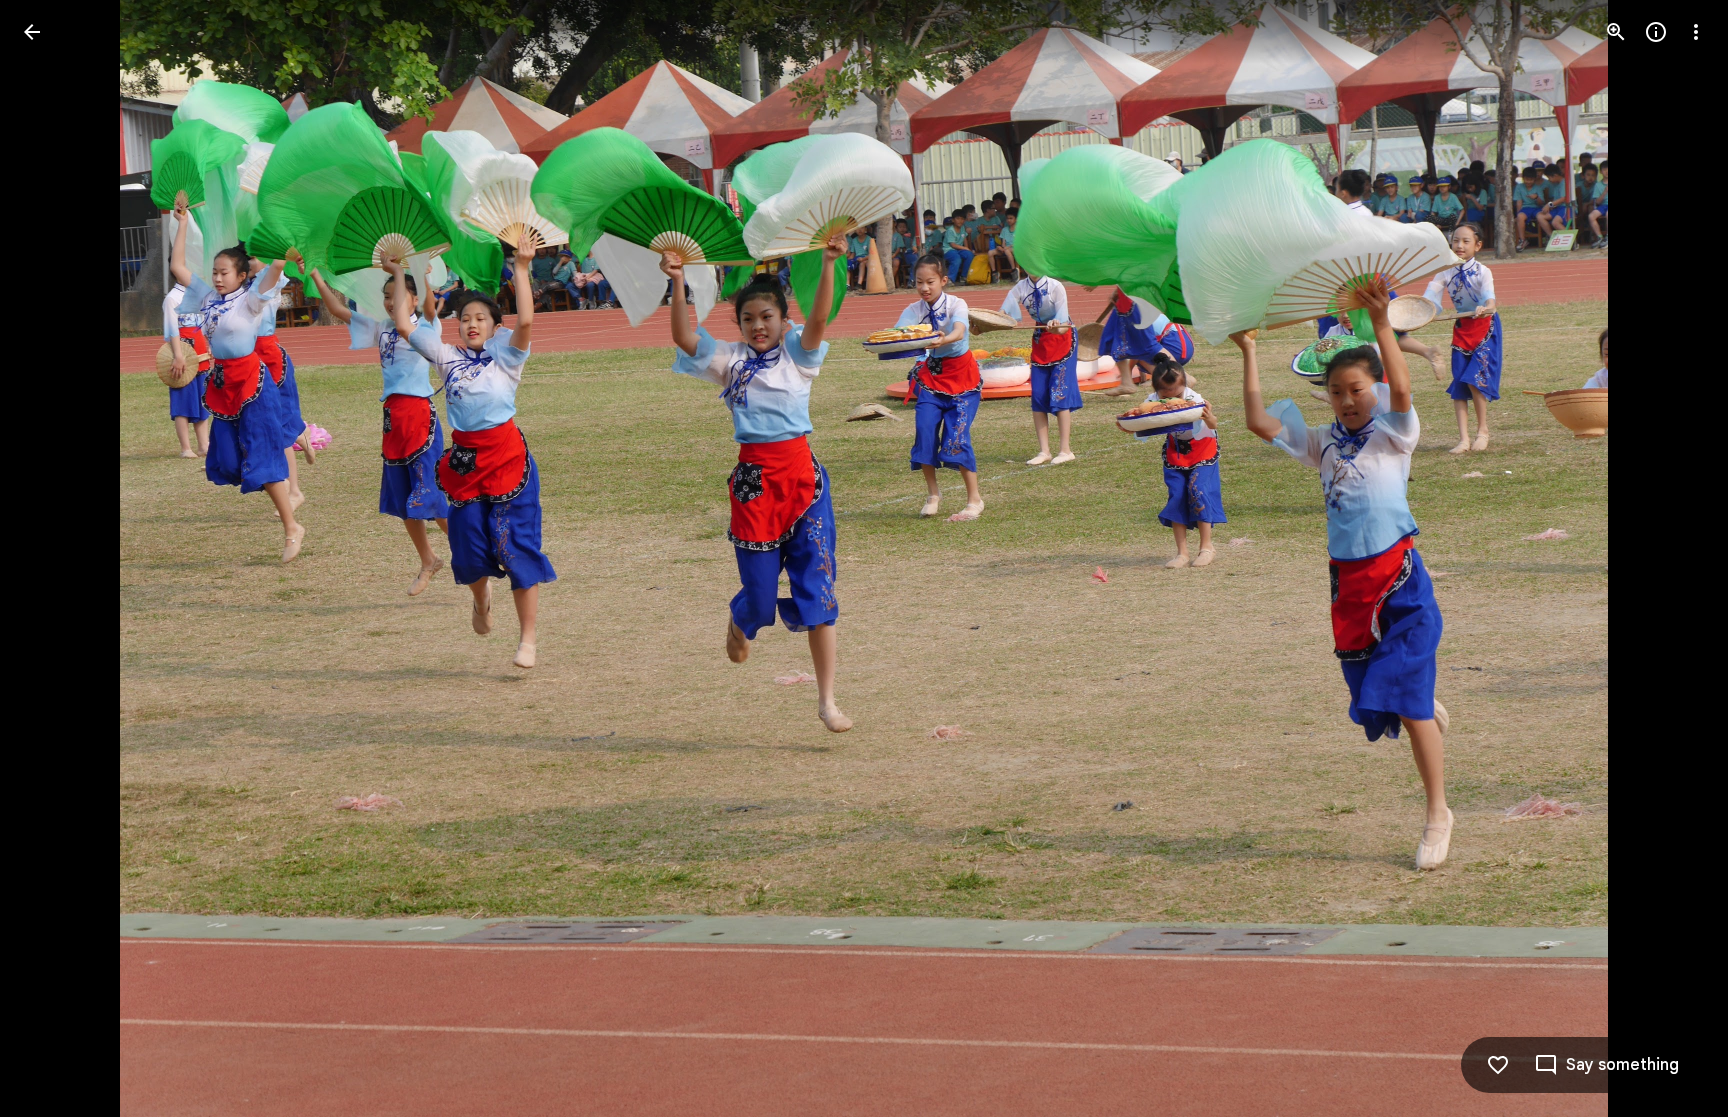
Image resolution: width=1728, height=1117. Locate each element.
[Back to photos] (32, 32)
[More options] (1696, 32)
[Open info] (1656, 32)
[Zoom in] (1616, 32)
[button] (56, 559)
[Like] (1498, 1065)
